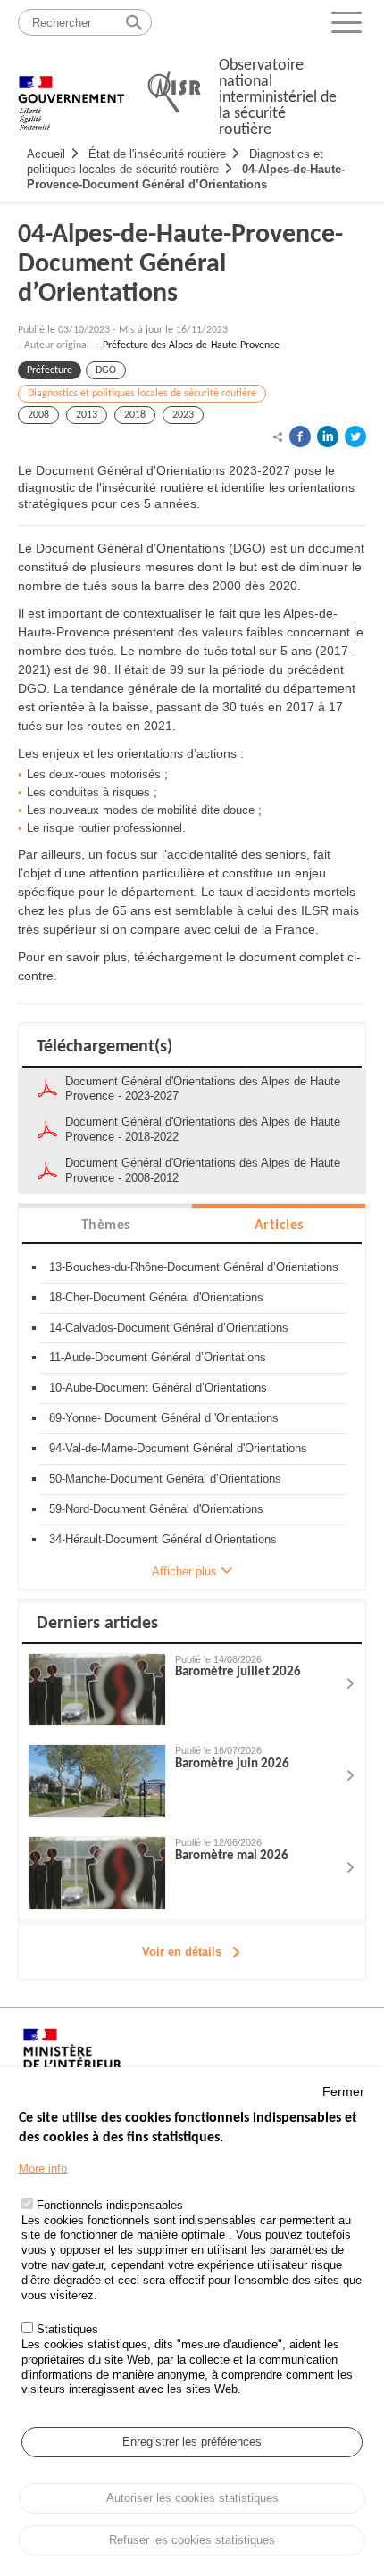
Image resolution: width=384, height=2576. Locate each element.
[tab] (105, 1224)
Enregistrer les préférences (192, 2442)
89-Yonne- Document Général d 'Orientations (164, 1418)
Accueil (46, 154)
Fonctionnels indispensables (110, 2205)
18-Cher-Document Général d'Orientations (156, 1297)
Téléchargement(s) (104, 1047)
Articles (279, 1226)
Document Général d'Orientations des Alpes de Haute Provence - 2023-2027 (203, 1089)
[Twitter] (355, 436)
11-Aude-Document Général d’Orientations (158, 1357)
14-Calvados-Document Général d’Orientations (169, 1328)
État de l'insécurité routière (157, 154)
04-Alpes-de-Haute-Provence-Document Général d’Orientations (186, 177)
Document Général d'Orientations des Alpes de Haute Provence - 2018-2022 (203, 1129)
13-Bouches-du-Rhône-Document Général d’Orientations (194, 1267)
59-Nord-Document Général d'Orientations (156, 1509)
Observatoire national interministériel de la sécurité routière (278, 98)
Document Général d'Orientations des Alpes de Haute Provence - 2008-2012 (203, 1170)
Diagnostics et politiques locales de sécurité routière (142, 394)
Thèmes (106, 1226)
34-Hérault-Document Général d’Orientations (163, 1539)
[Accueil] (71, 94)
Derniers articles (97, 1624)
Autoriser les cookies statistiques (192, 2498)
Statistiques (67, 2329)
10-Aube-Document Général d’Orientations (158, 1388)
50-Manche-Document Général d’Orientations (165, 1479)
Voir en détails (182, 1952)
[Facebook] (300, 436)
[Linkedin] (328, 436)
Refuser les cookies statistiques (192, 2540)
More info (43, 2169)
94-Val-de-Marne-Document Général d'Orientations (178, 1448)
